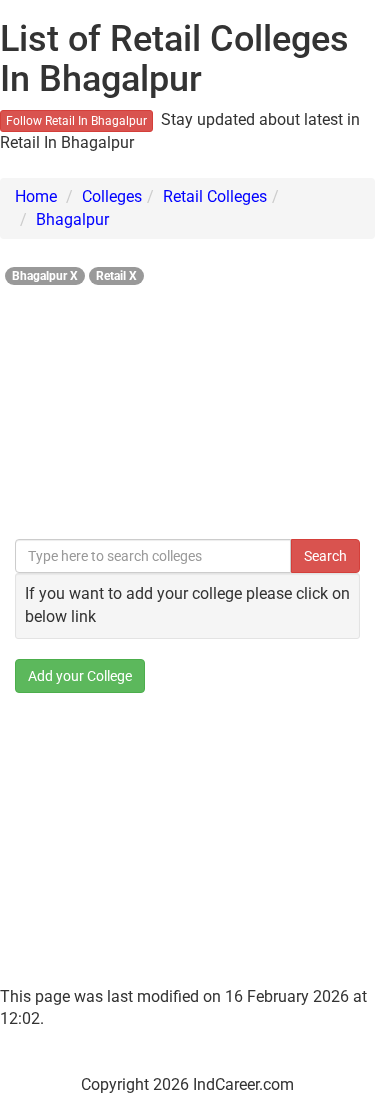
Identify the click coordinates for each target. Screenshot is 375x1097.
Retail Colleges (215, 196)
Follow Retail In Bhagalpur (76, 121)
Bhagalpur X (45, 276)
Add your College (80, 676)
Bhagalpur (72, 219)
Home (36, 196)
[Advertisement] (187, 406)
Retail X (116, 276)
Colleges (112, 196)
